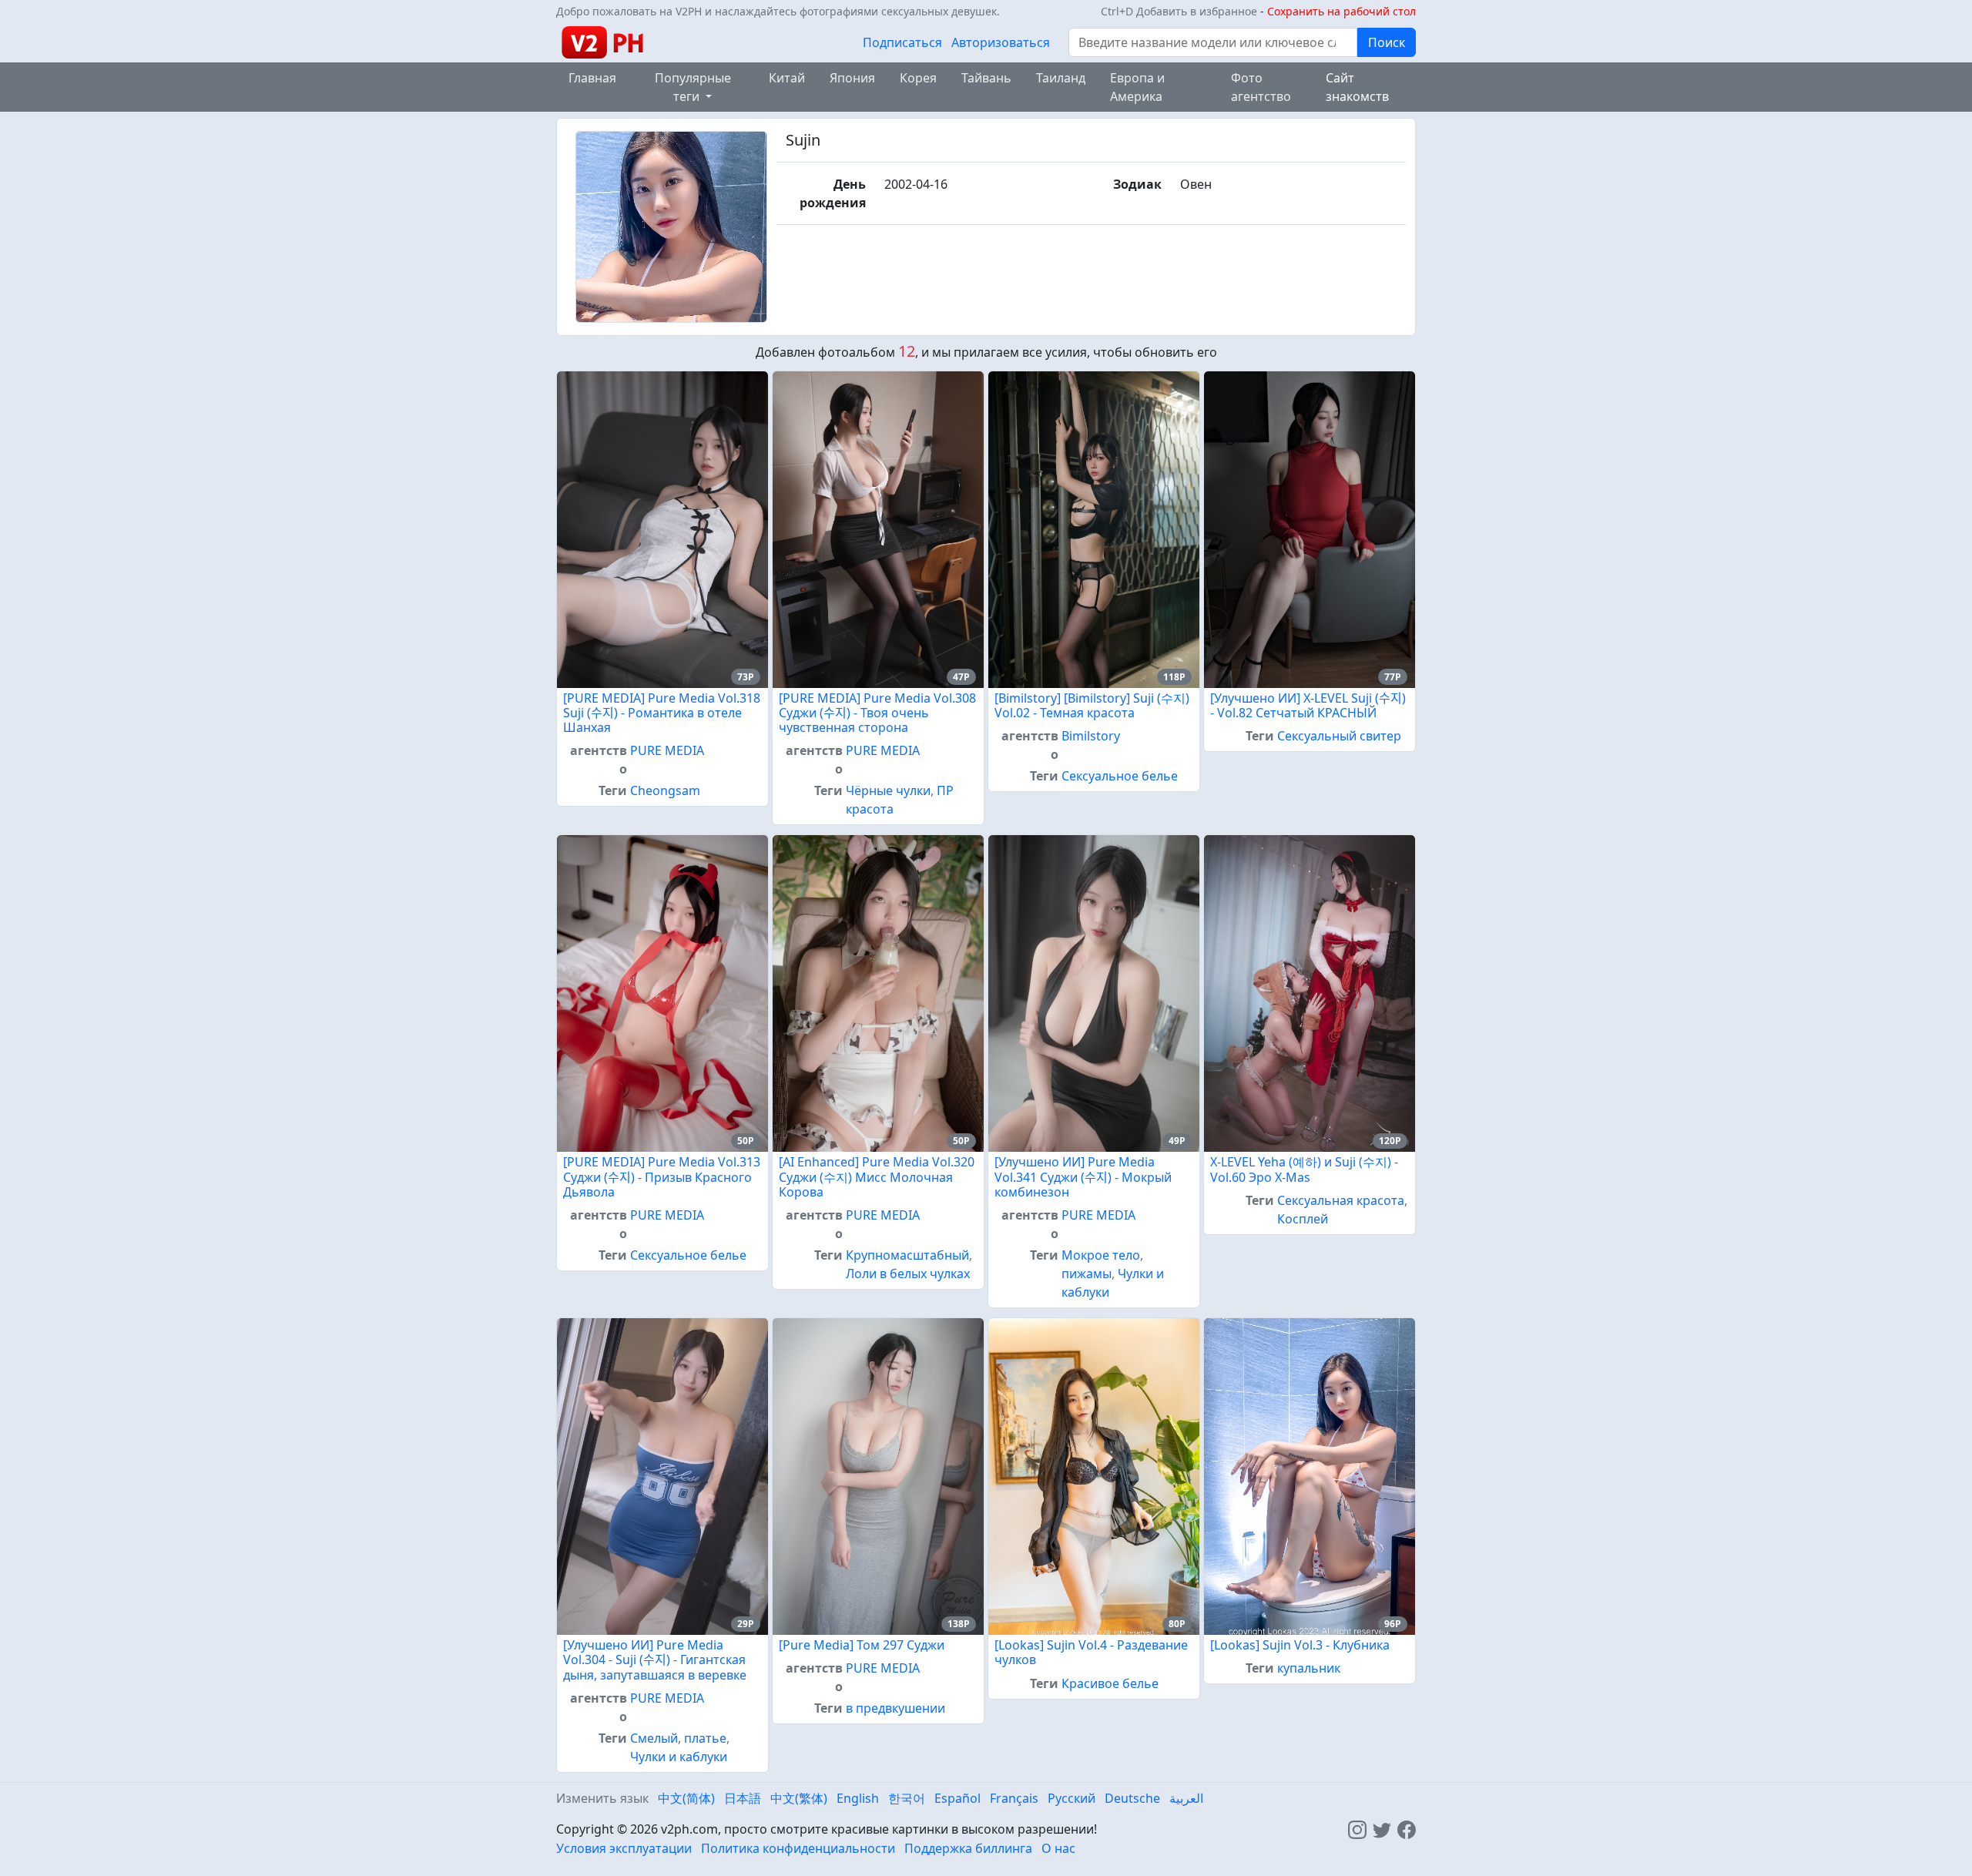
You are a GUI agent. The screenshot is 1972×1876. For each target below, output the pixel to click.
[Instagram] (1357, 1829)
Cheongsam (665, 790)
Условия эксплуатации (624, 1848)
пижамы (1087, 1274)
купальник (1309, 1668)
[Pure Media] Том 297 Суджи (862, 1645)
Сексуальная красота (1341, 1200)
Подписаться (902, 42)
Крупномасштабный (907, 1255)
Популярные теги (693, 87)
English (858, 1798)
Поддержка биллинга (968, 1848)
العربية (1186, 1798)
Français (1014, 1798)
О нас (1058, 1848)
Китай (787, 78)
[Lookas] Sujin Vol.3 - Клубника (1300, 1645)
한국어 (907, 1798)
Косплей (1303, 1219)
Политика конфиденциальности (798, 1848)
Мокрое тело (1101, 1255)
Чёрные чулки (888, 790)
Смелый (654, 1738)
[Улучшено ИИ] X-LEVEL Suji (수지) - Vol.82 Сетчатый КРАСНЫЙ (1308, 705)
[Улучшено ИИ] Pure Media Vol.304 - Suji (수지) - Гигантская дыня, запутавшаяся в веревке (655, 1660)
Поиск (1387, 42)
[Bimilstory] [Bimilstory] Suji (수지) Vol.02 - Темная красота (1092, 705)
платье (705, 1738)
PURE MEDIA (667, 750)
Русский (1072, 1798)
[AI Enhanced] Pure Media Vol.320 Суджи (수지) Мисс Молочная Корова (877, 1176)
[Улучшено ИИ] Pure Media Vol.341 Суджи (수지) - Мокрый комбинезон (1083, 1176)
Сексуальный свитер (1339, 736)
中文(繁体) (799, 1798)
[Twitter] (1382, 1829)
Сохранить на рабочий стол (1341, 11)
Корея (918, 78)
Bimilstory (1091, 736)
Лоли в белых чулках (908, 1274)
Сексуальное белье (1120, 776)
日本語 (743, 1798)
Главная (592, 78)
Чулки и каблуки (679, 1757)
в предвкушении (895, 1708)
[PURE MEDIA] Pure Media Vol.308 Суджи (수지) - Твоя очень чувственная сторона (877, 713)
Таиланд (1061, 78)
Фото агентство (1261, 87)
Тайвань (986, 78)
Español (957, 1798)
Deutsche (1132, 1798)
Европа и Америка (1137, 87)
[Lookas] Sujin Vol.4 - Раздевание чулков (1091, 1652)
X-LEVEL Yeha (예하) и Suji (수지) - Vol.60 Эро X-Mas (1304, 1169)
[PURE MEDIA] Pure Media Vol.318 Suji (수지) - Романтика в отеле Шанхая (662, 713)
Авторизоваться (1001, 42)
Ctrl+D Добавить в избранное (1179, 11)
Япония (852, 78)
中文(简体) (686, 1798)
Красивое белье (1110, 1683)
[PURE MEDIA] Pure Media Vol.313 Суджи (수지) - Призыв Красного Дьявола (662, 1176)
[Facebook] (1407, 1829)
